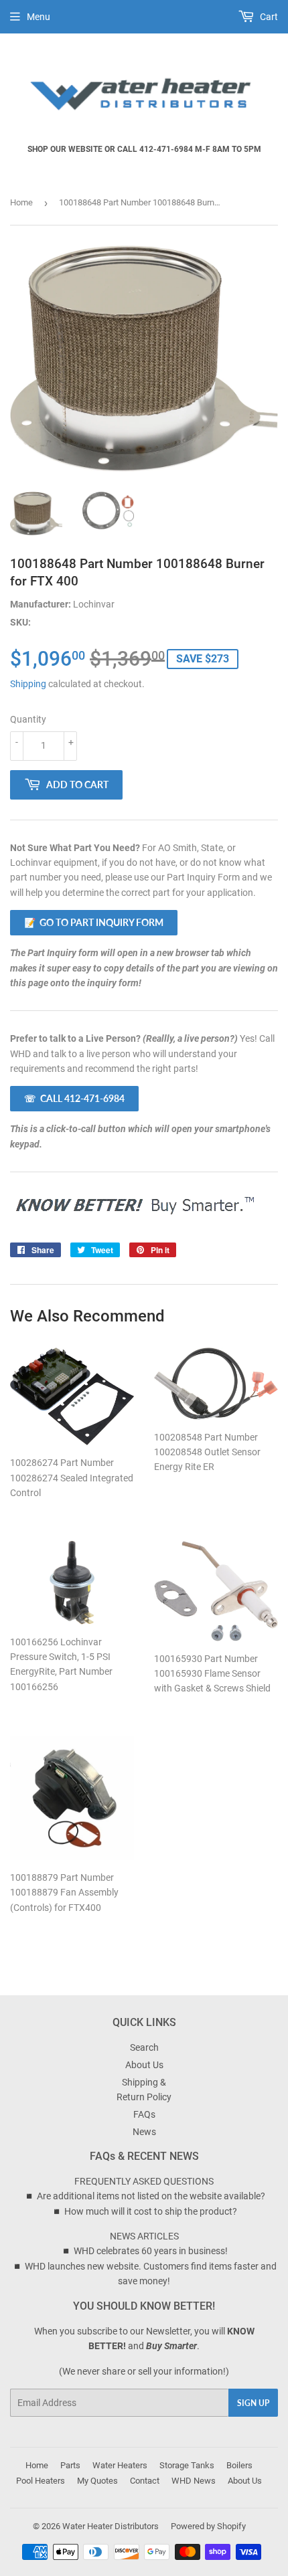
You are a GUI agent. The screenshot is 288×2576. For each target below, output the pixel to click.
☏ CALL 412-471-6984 (74, 1098)
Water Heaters (120, 2465)
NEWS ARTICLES (144, 2236)
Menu (39, 17)
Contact (145, 2481)
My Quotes (97, 2481)
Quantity (28, 719)
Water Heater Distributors (111, 2526)
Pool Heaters (41, 2481)
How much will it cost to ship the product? (151, 2211)
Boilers (239, 2465)
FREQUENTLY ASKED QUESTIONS (144, 2181)
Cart (268, 17)
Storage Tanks (187, 2465)
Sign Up (253, 2403)
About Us (144, 2065)
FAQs (144, 2114)
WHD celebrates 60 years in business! (151, 2251)
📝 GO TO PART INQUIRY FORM (94, 922)
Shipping (28, 684)
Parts (70, 2465)
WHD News (194, 2481)
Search (144, 2047)
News (144, 2132)
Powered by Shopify (208, 2526)
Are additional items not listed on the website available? (151, 2196)
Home (21, 202)
